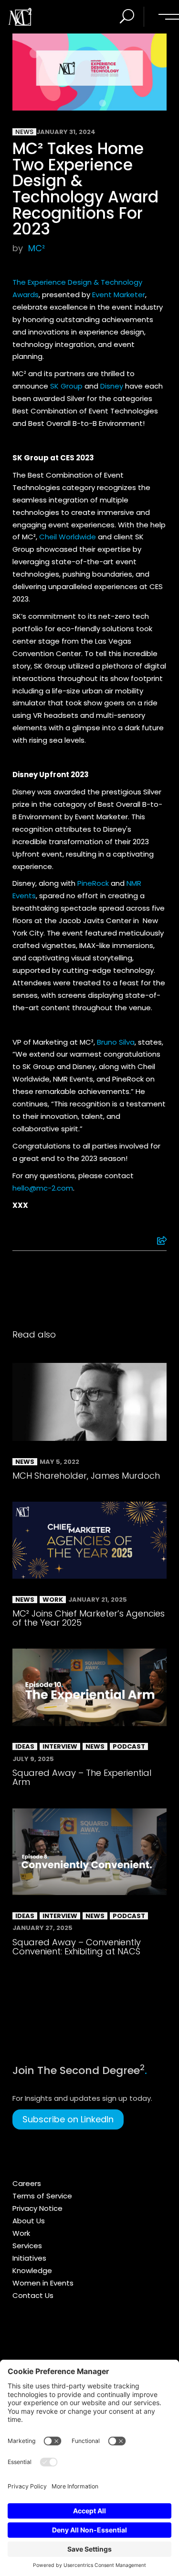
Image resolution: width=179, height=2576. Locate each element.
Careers (27, 2183)
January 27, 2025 (42, 1928)
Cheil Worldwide (68, 537)
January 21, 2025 (98, 1600)
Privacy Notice (37, 2208)
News (24, 132)
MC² (37, 248)
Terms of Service (42, 2196)
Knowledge (32, 2270)
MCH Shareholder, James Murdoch (86, 1476)
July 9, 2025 (33, 1759)
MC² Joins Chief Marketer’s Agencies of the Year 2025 (89, 1618)
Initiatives (29, 2258)
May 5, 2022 (59, 1462)
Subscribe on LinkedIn (68, 2119)
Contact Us (33, 2295)
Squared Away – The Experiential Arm (82, 1777)
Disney (112, 386)
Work (53, 1600)
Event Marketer (119, 295)
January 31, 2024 (66, 132)
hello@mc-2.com (43, 1188)
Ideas (25, 1746)
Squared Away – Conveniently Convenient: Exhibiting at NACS (77, 1947)
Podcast (129, 1746)
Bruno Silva (116, 1042)
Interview (60, 1746)
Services (27, 2246)
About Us (29, 2221)
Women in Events (43, 2283)
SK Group (66, 386)
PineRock (93, 883)
